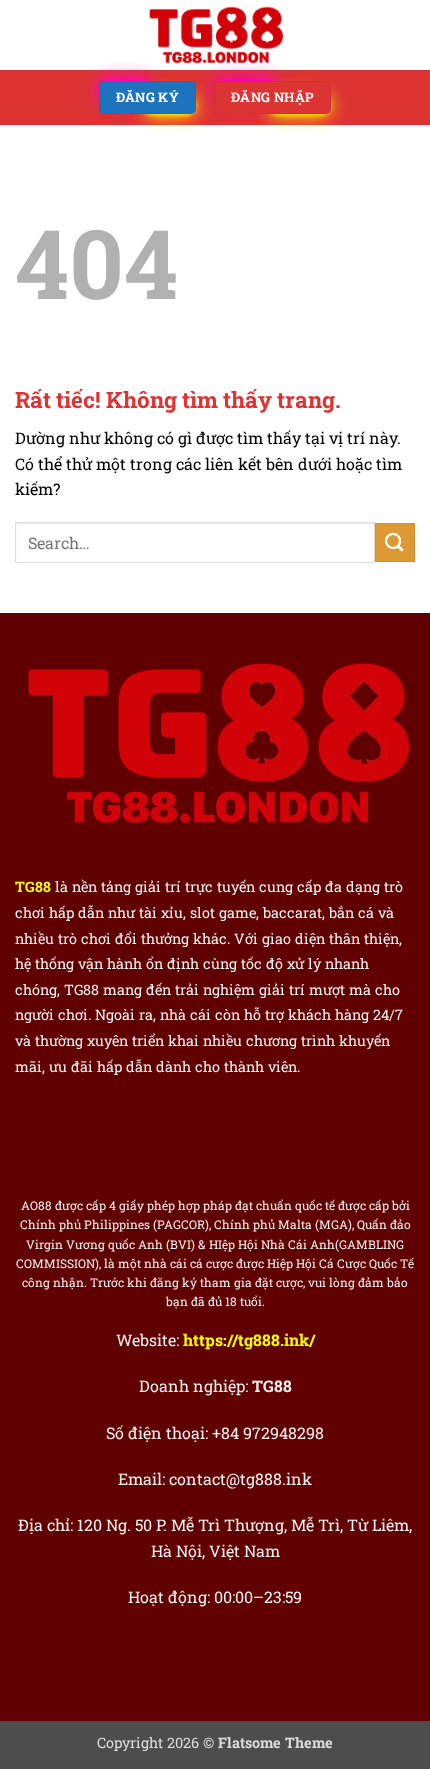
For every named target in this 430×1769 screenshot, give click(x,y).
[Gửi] (395, 542)
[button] (27, 34)
